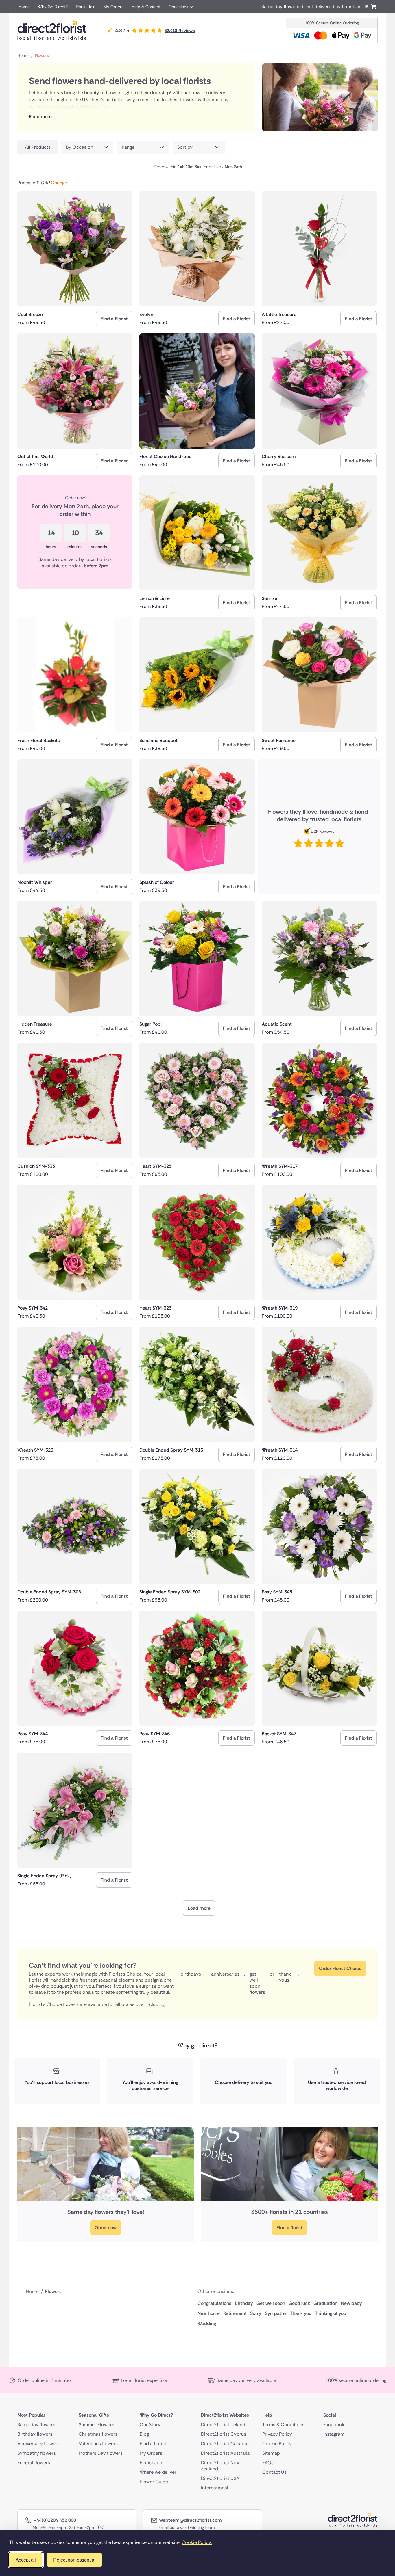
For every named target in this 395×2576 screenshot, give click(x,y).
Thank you (301, 2313)
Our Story (150, 2425)
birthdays (191, 1974)
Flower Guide (154, 2482)
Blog (144, 2434)
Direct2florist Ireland (223, 2425)
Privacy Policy (277, 2434)
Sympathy (276, 2313)
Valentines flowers (98, 2444)
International (215, 2488)
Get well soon (271, 2303)
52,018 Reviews (180, 31)
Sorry (256, 2313)
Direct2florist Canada (224, 2444)
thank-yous (286, 1977)
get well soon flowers (257, 1983)
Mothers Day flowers (101, 2453)
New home (209, 2313)
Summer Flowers (96, 2425)
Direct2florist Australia (225, 2453)
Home (24, 7)
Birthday (244, 2303)
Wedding (207, 2323)
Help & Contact (146, 7)
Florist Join (86, 7)
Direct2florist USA (220, 2478)
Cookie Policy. (197, 2542)
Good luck (299, 2303)
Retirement (235, 2313)
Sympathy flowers (37, 2453)
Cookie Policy (277, 2444)
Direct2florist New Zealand (220, 2466)
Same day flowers (36, 2425)
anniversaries (225, 1974)
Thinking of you (331, 2313)
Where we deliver (158, 2472)
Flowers (42, 55)
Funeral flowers (34, 2463)
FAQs (268, 2463)
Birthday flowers (35, 2434)
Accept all (26, 2560)
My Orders (113, 7)
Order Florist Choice (340, 1968)
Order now (106, 2228)
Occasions (178, 7)
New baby (351, 2303)
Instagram (334, 2434)
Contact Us (274, 2472)
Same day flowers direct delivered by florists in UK (316, 6)
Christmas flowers (98, 2434)
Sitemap (271, 2453)
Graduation (325, 2303)
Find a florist (289, 2228)
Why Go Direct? (53, 7)
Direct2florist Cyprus (224, 2434)
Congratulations (214, 2303)
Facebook (334, 2425)
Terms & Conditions (283, 2425)
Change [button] (59, 183)
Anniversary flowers (38, 2444)
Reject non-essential (74, 2560)
